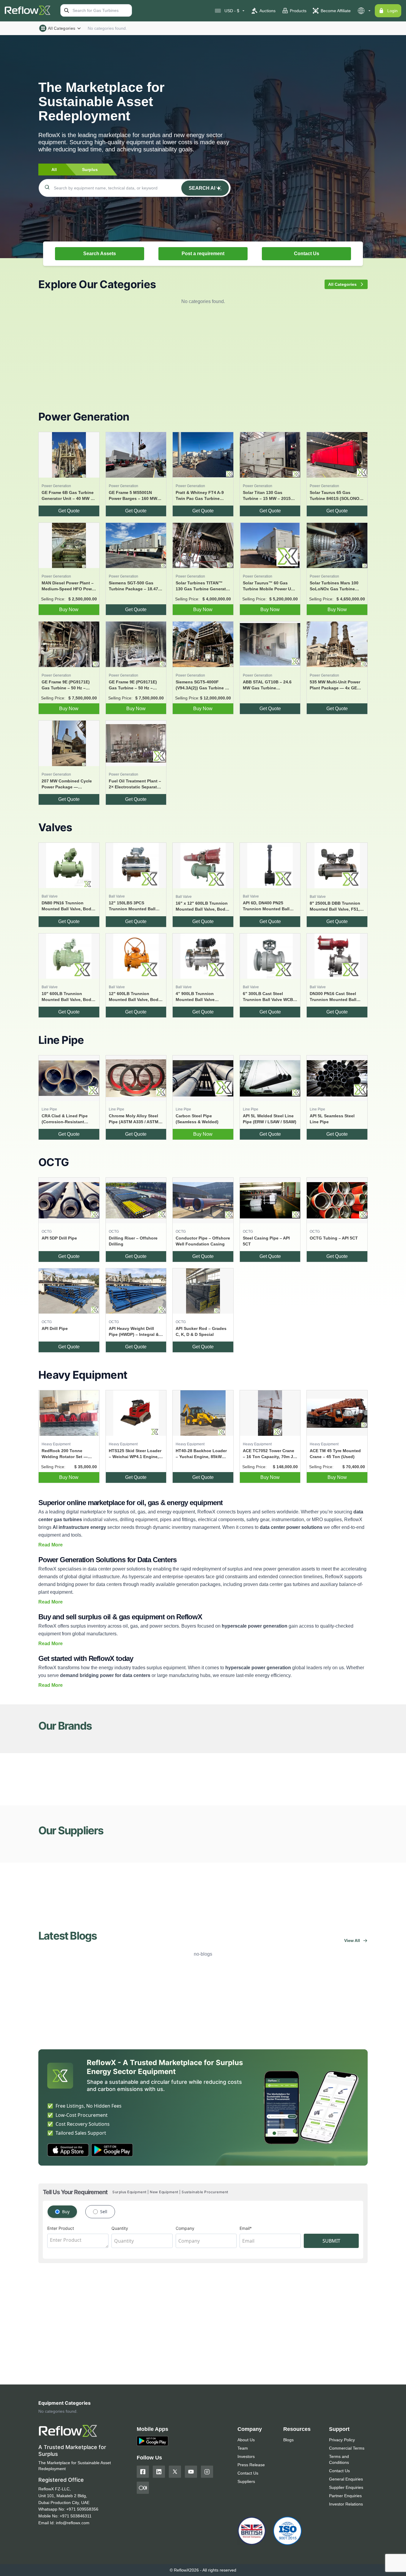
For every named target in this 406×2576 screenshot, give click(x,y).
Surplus (90, 170)
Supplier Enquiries (346, 2487)
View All (352, 1940)
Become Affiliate (336, 11)
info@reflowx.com (73, 2523)
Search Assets (100, 254)
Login (392, 11)
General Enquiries (346, 2479)
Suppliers (246, 2481)
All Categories (62, 28)
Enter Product (61, 2228)
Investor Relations (346, 2504)
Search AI (202, 188)
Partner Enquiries (345, 2496)
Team (243, 2448)
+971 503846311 (76, 2516)
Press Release (251, 2465)
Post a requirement (203, 254)
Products (298, 11)
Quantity (120, 2228)
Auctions (267, 11)
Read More (51, 1545)
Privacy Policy (342, 2440)
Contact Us (307, 254)
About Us (246, 2440)
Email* (246, 2228)
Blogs (288, 2440)
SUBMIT (331, 2241)
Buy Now (69, 610)
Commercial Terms (347, 2448)
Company (185, 2228)
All (54, 170)
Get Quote (69, 511)
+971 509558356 (82, 2509)
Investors (246, 2456)
